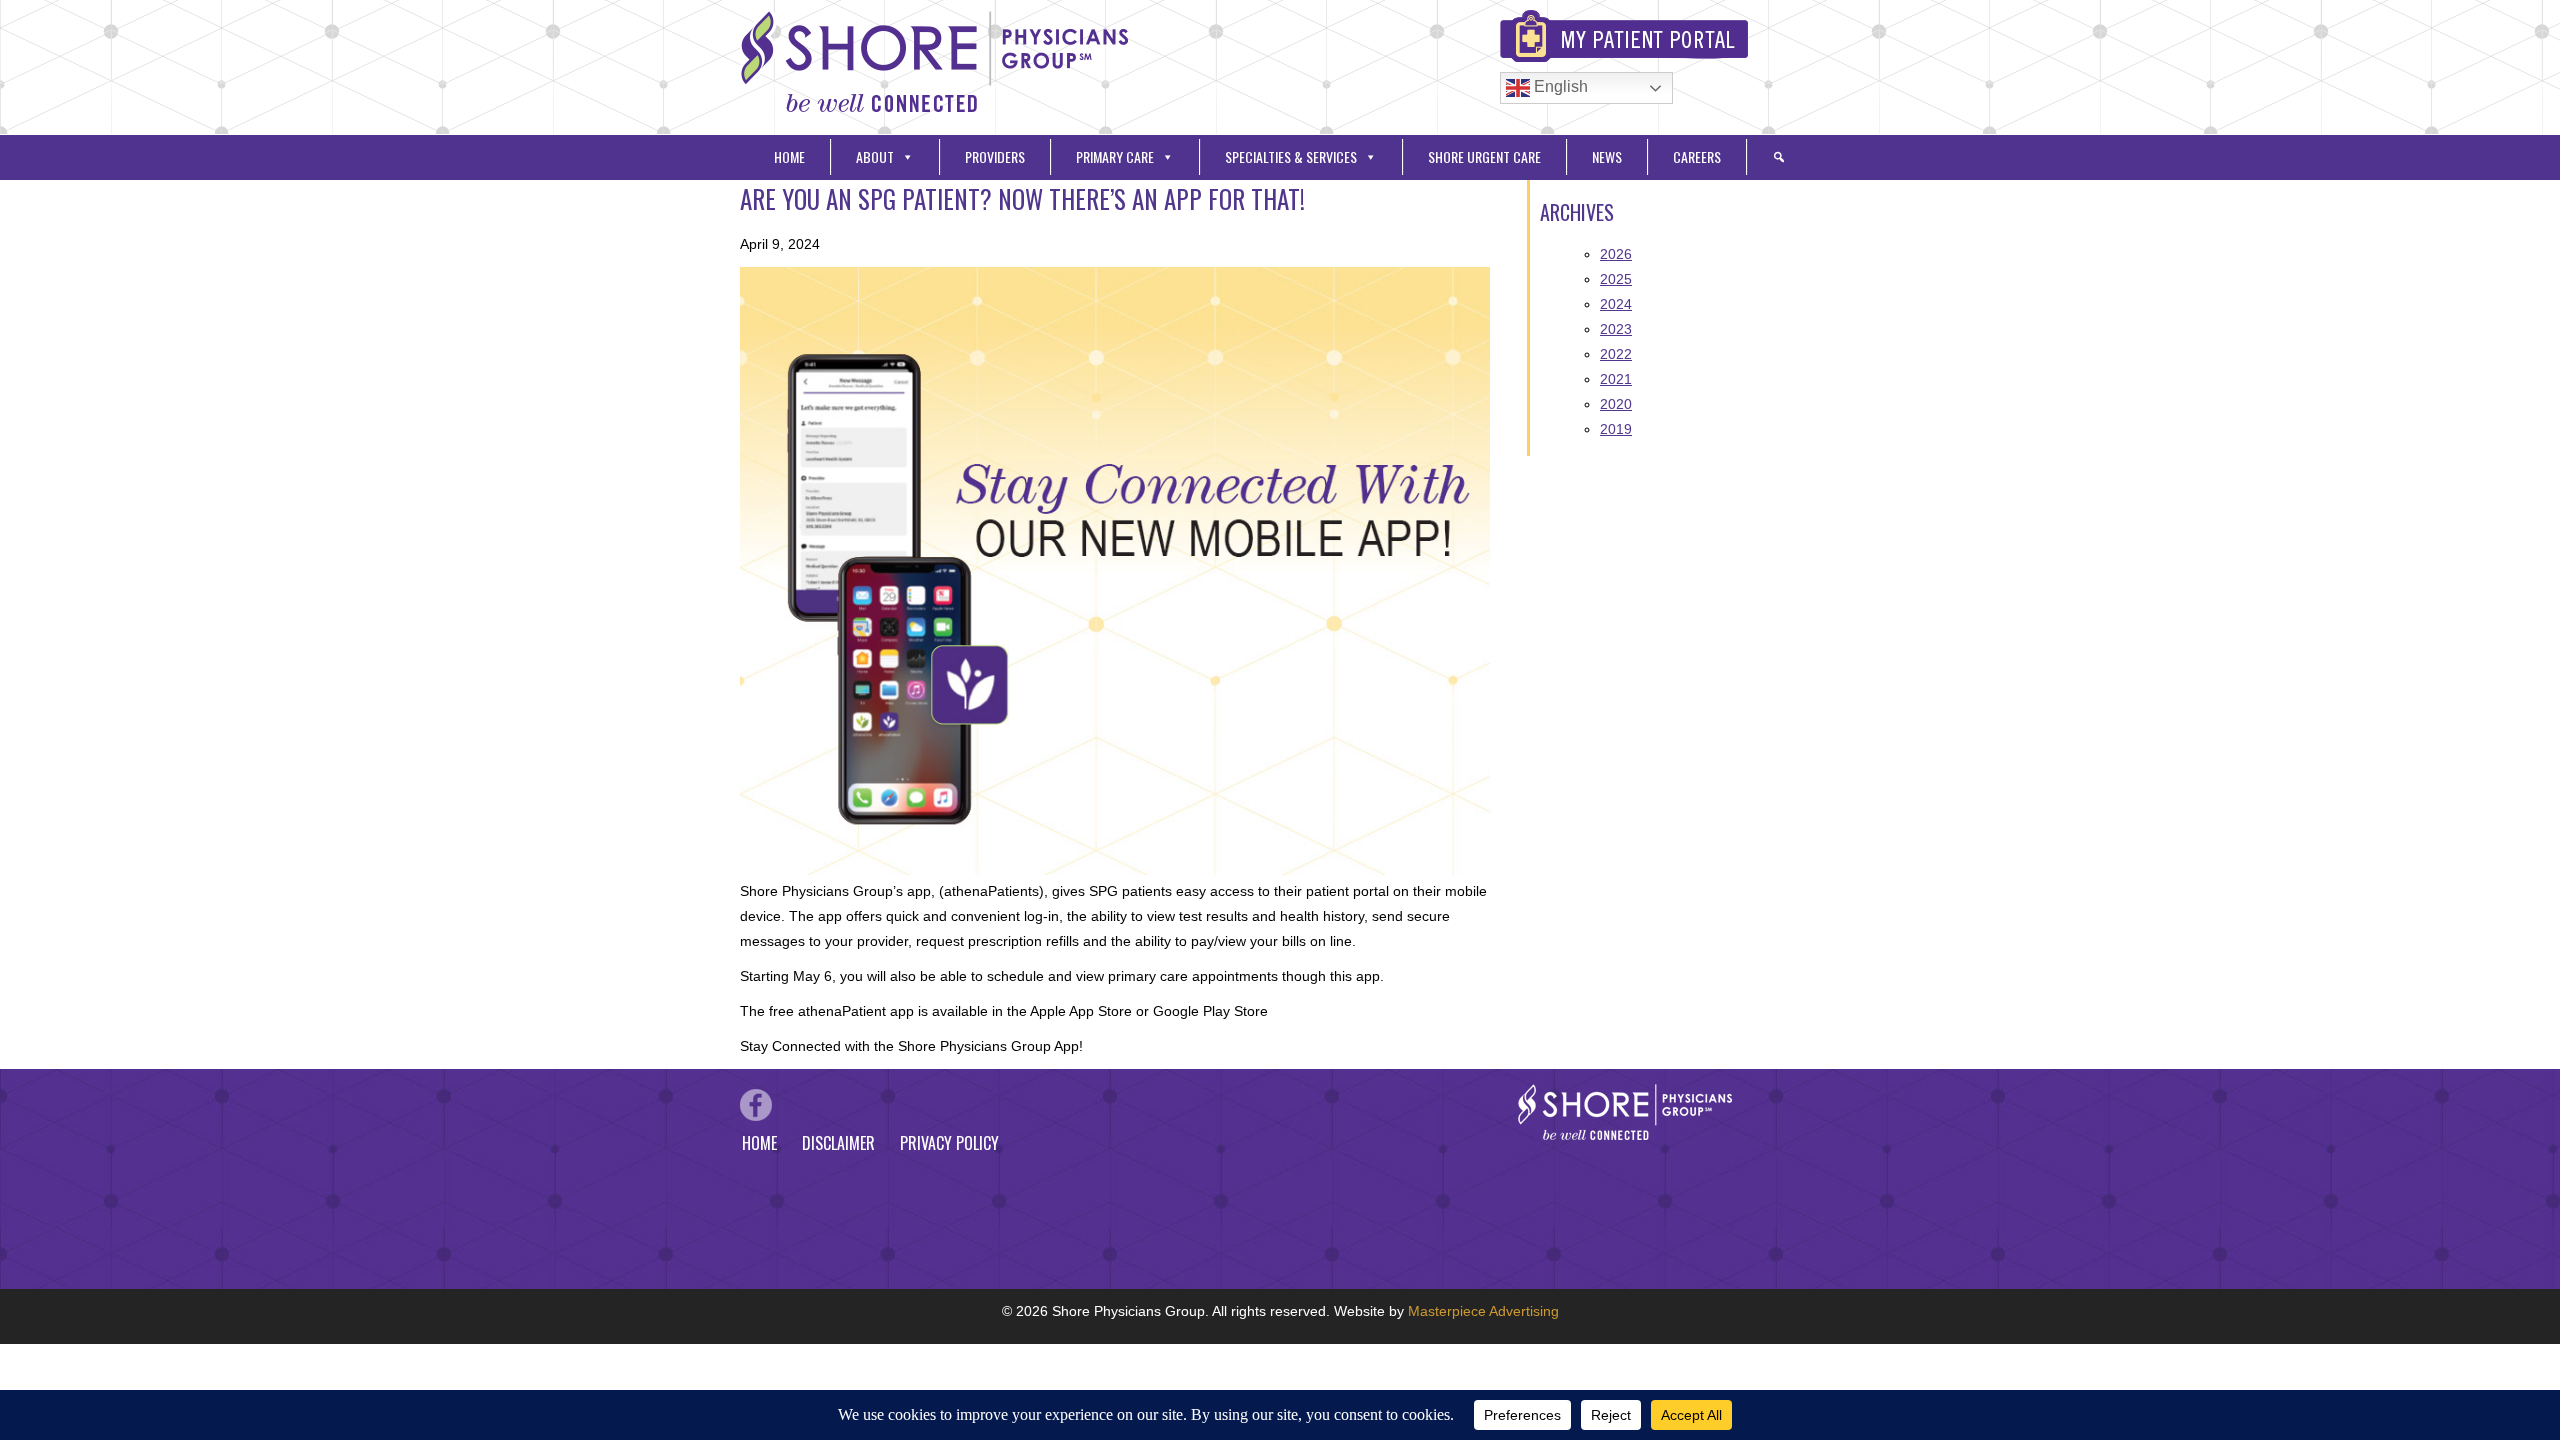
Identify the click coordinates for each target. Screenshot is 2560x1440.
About (875, 156)
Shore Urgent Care (1484, 156)
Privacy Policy (949, 1143)
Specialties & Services (1291, 156)
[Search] (1779, 157)
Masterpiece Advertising (1483, 1311)
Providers (995, 156)
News (1607, 156)
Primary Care (1115, 156)
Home (789, 156)
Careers (1697, 156)
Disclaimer (838, 1143)
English (1559, 86)
